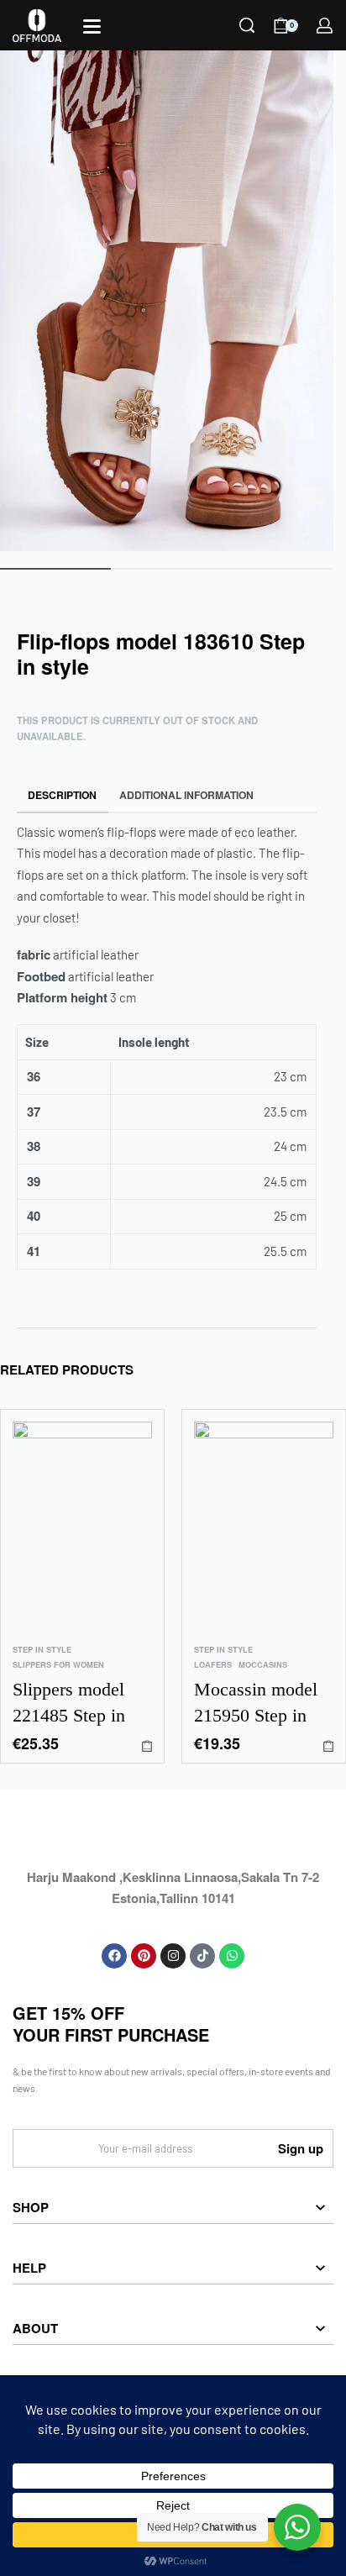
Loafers (213, 1666)
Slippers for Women (58, 1666)
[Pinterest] (144, 1956)
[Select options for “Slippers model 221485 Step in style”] (147, 1746)
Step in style (42, 1650)
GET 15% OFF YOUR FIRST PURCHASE (111, 2024)
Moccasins (263, 1666)
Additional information (186, 795)
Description (62, 795)
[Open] (92, 26)
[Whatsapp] (232, 1956)
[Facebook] (114, 1956)
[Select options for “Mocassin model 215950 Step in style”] (328, 1746)
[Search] (247, 25)
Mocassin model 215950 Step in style (256, 1704)
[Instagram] (173, 1956)
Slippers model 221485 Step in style (69, 1704)
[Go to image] (55, 569)
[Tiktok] (202, 1956)
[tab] (63, 795)
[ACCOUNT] (325, 26)
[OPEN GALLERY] (167, 301)
